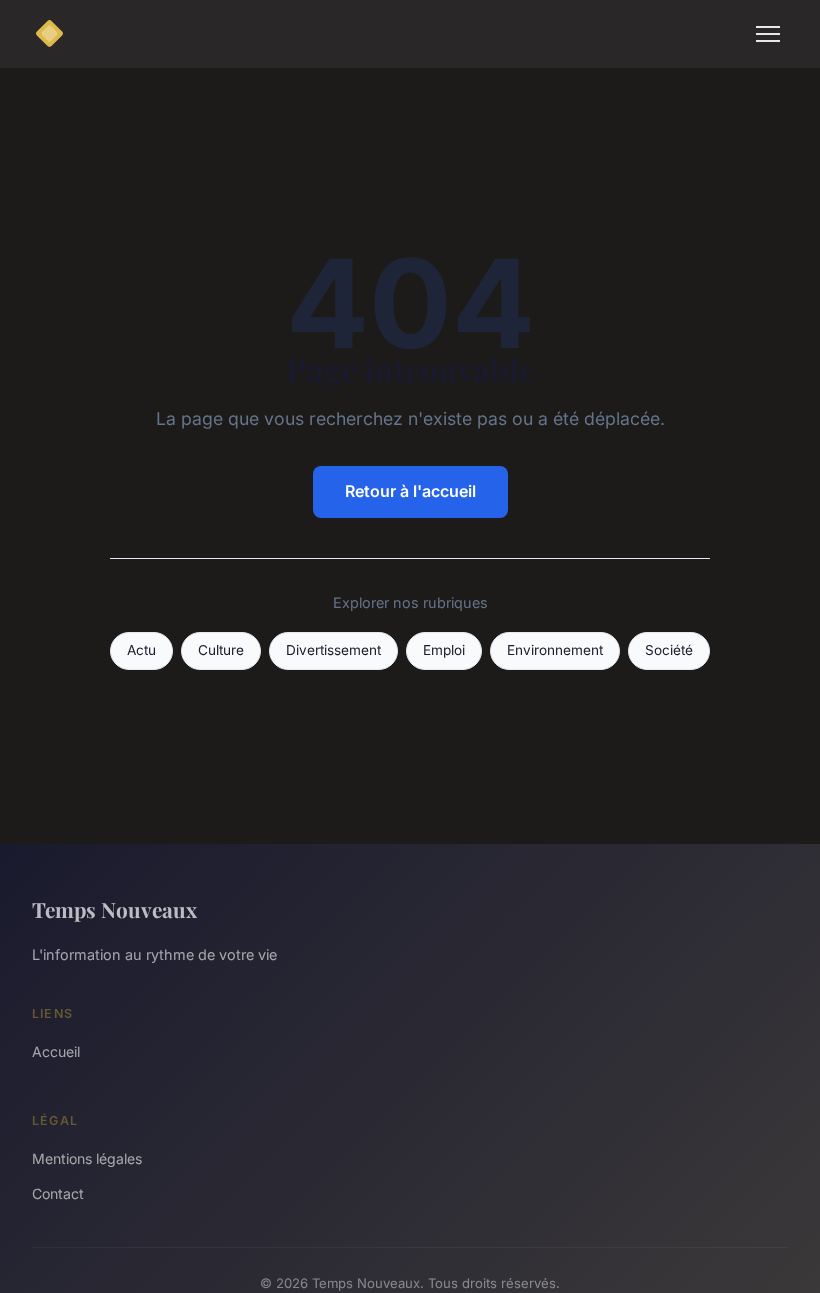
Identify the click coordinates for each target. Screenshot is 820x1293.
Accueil (56, 1051)
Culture (221, 650)
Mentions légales (87, 1158)
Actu (141, 650)
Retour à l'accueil (410, 491)
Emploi (444, 650)
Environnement (555, 650)
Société (669, 650)
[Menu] (768, 34)
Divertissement (333, 650)
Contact (58, 1193)
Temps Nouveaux (114, 909)
